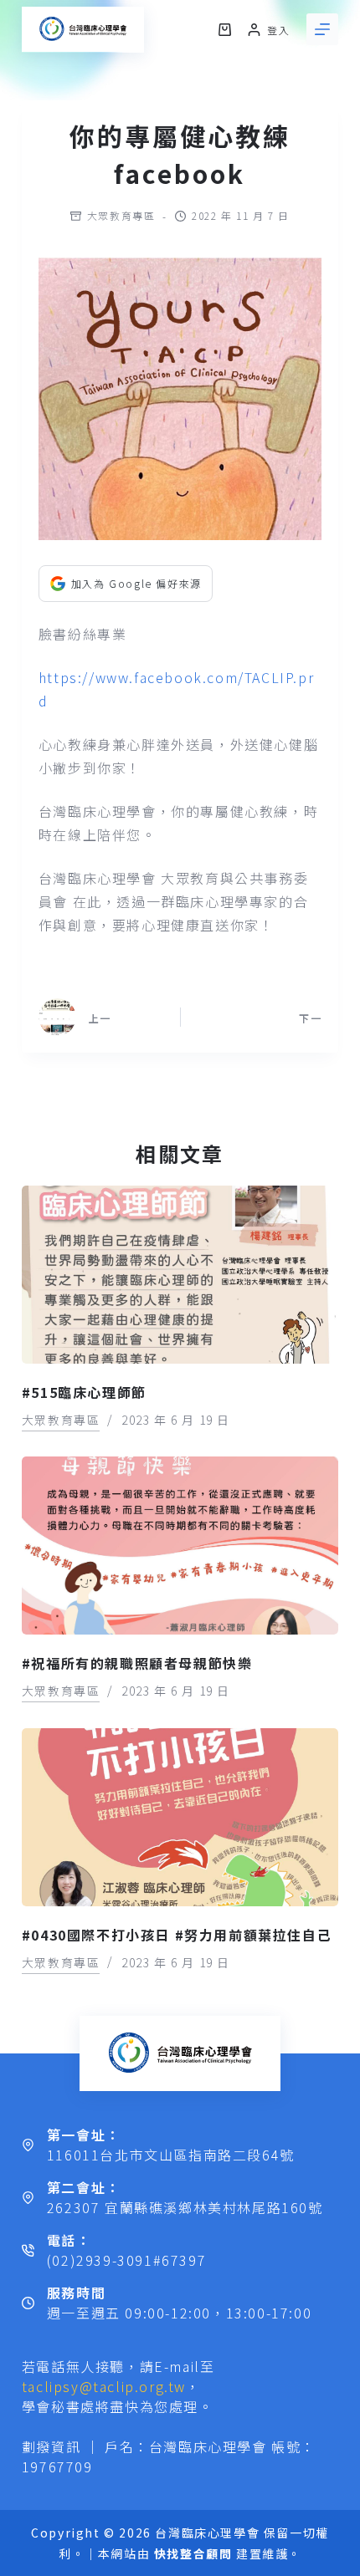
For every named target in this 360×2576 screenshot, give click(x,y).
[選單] (322, 29)
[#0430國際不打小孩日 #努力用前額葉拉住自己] (180, 1817)
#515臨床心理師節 (84, 1392)
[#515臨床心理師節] (180, 1275)
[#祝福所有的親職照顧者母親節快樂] (180, 1546)
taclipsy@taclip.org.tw (104, 2386)
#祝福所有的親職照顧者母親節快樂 (137, 1663)
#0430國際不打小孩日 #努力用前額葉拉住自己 (177, 1935)
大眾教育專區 (121, 215)
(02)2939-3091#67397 (126, 2260)
